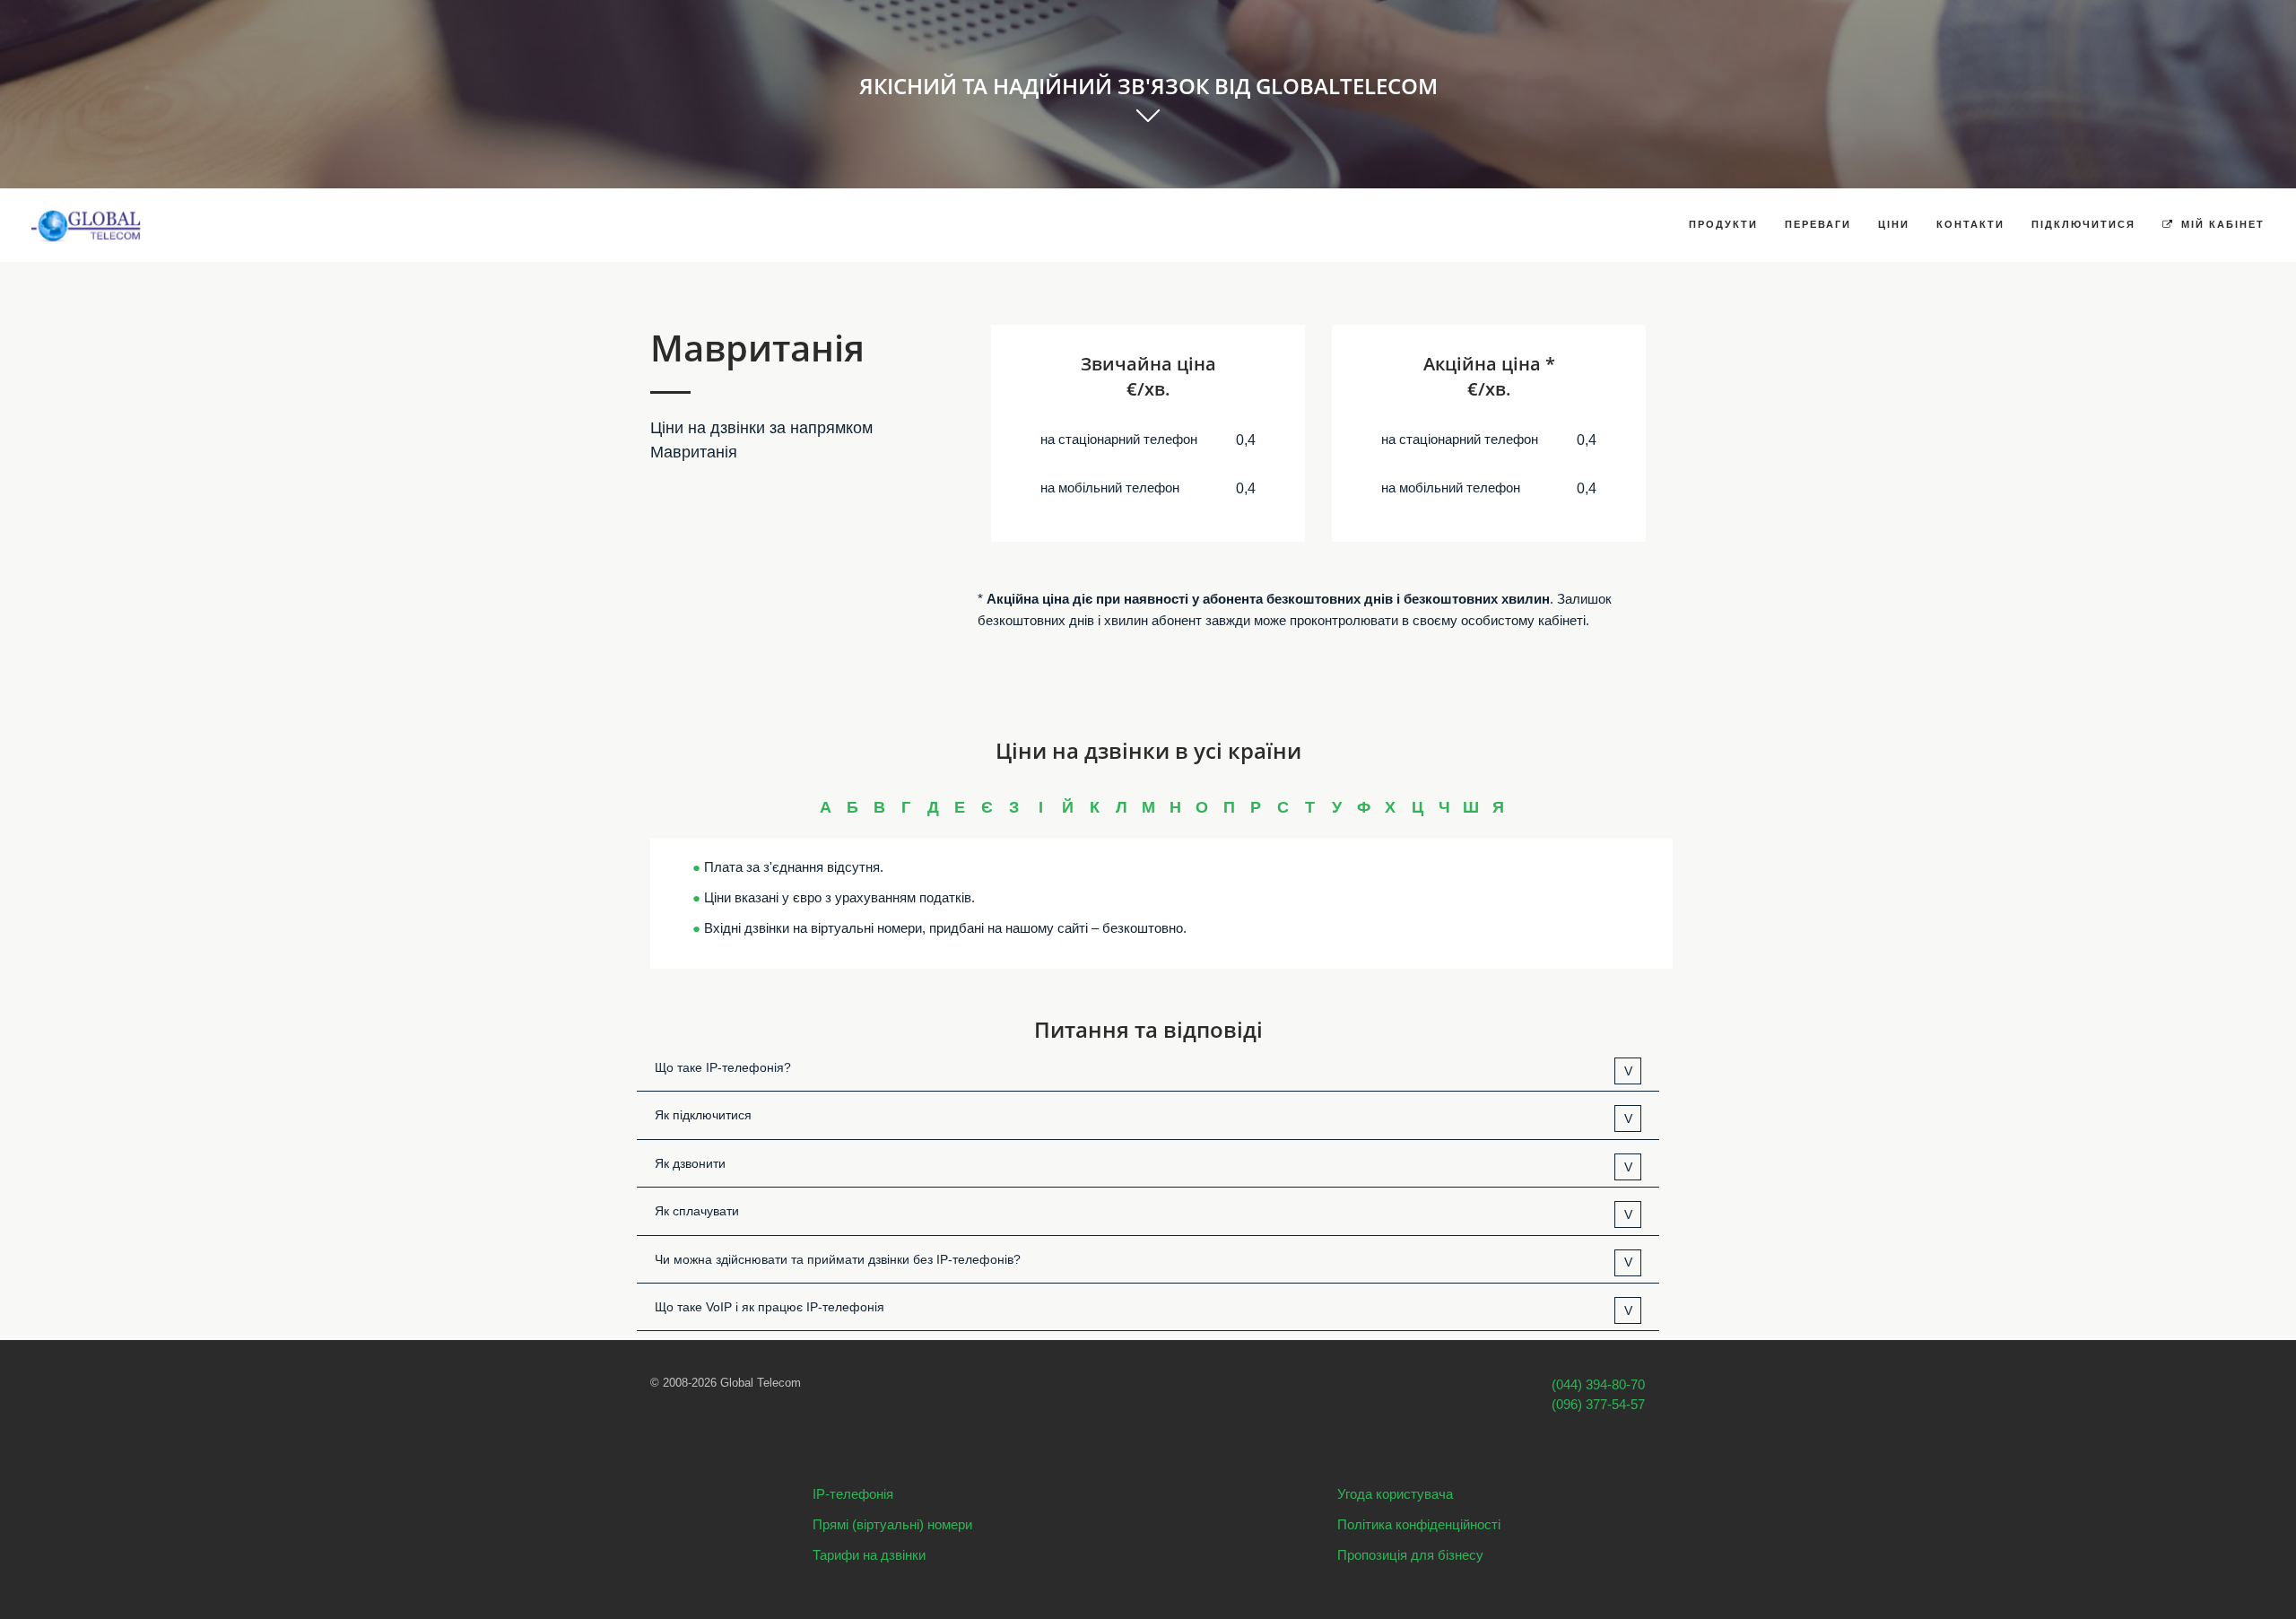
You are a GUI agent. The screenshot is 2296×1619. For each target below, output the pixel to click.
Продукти (1723, 224)
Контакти (1970, 224)
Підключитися (2083, 224)
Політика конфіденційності (1419, 1524)
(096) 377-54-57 (1598, 1404)
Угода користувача (1395, 1494)
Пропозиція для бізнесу (1410, 1555)
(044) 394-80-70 (1598, 1384)
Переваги (1818, 224)
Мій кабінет (2221, 224)
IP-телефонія (853, 1494)
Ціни (1894, 224)
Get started (1148, 136)
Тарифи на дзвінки (869, 1555)
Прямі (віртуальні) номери (892, 1524)
